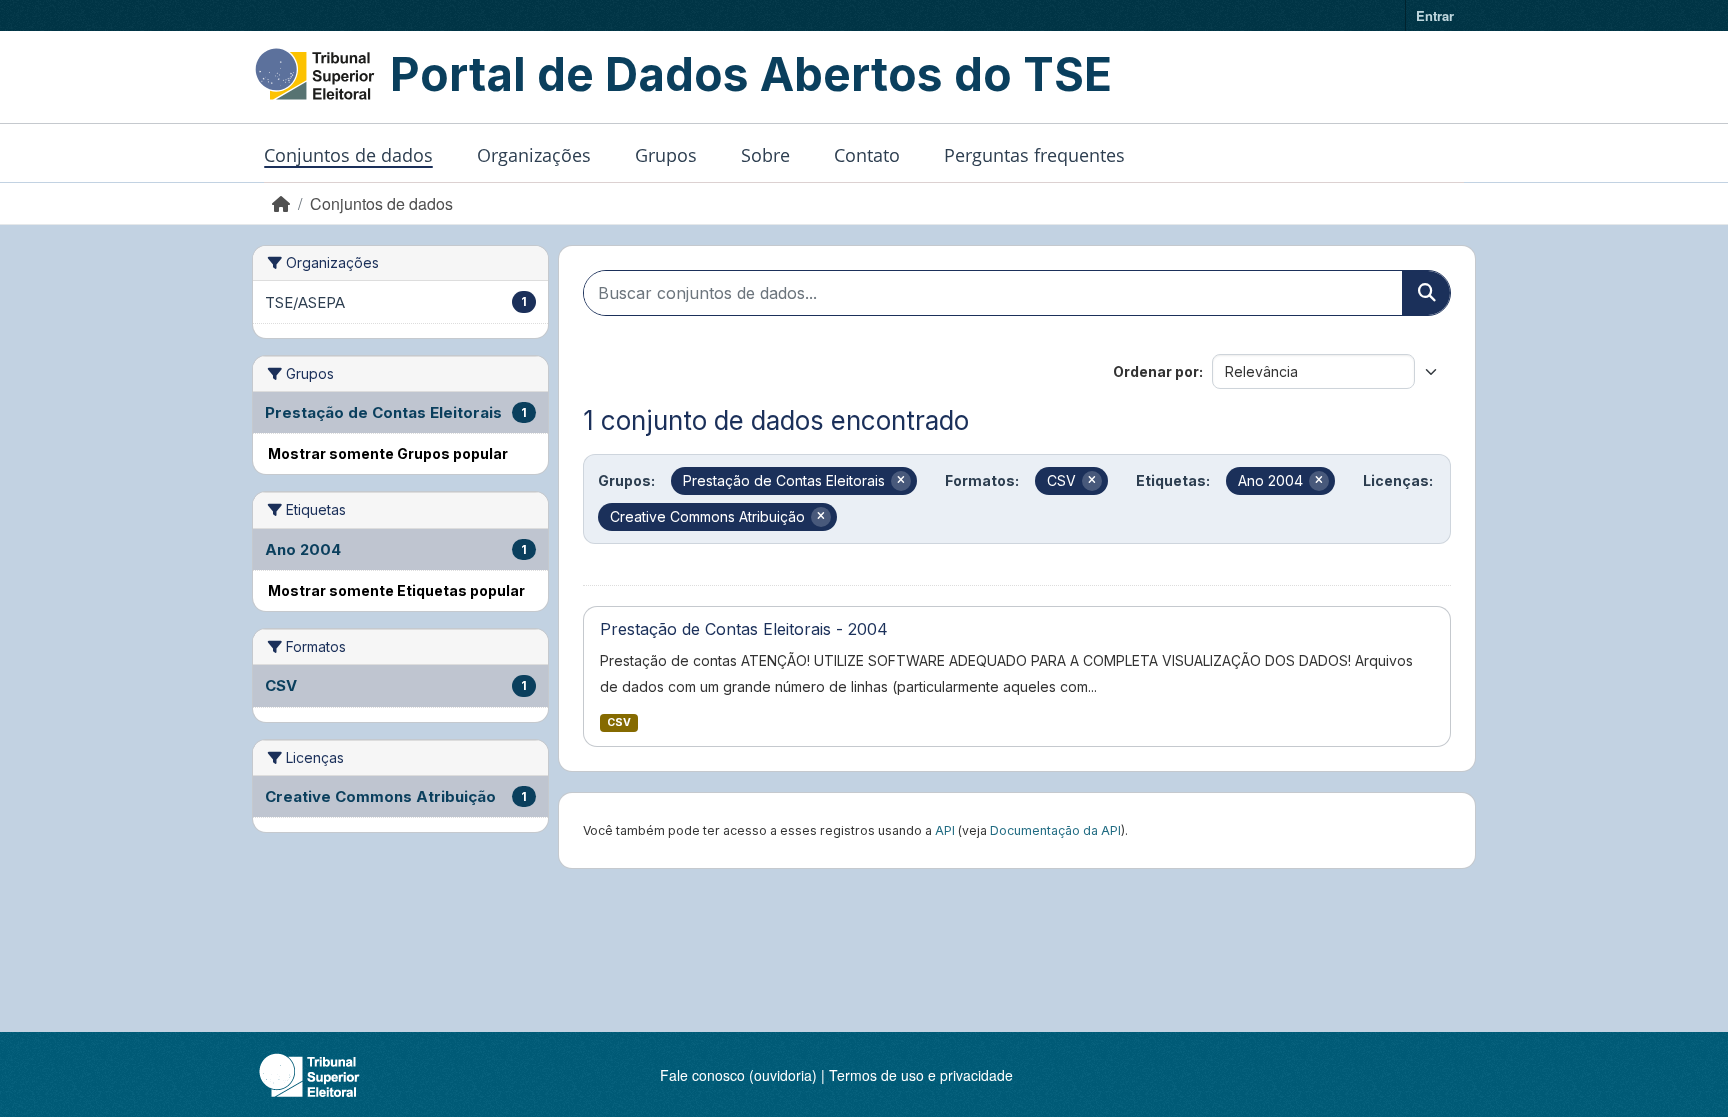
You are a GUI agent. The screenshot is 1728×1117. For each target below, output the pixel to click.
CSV (619, 722)
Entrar (1435, 15)
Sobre (765, 155)
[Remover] (901, 481)
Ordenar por (1156, 371)
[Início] (281, 203)
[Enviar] (1426, 293)
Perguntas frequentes (1034, 155)
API (945, 830)
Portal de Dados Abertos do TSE (751, 74)
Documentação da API (1055, 830)
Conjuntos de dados (348, 155)
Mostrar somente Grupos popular (388, 453)
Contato (867, 155)
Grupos (666, 155)
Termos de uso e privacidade (921, 1075)
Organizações (534, 155)
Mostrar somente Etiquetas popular (396, 590)
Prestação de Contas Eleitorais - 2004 (744, 629)
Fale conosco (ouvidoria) (738, 1075)
